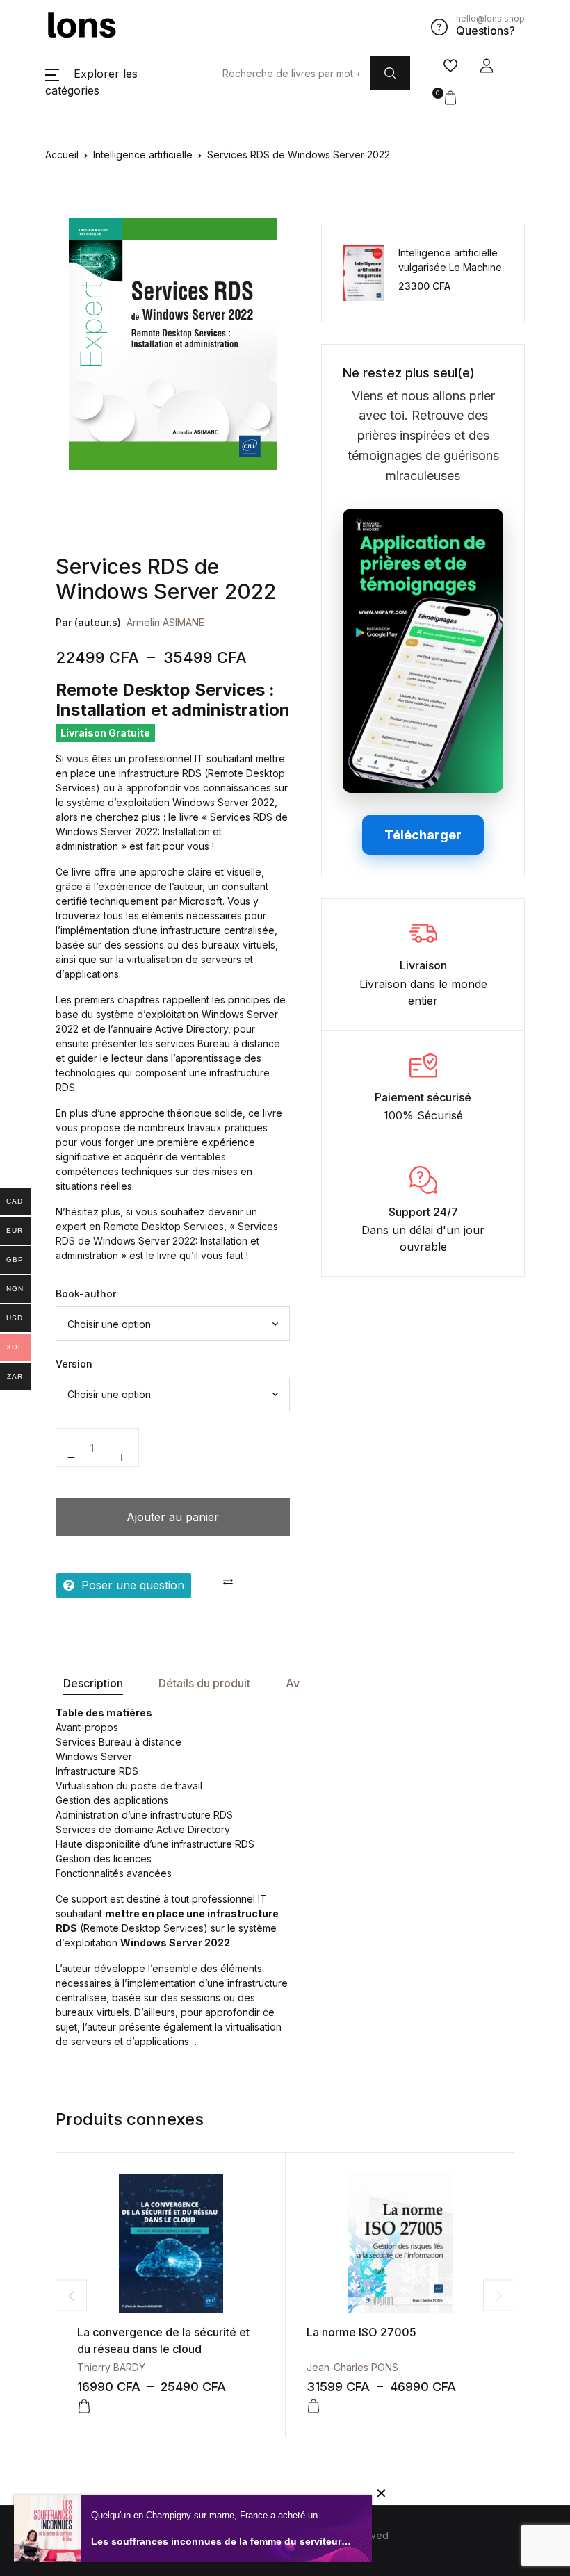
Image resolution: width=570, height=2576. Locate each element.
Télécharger (423, 835)
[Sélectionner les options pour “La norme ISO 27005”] (313, 2406)
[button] (487, 66)
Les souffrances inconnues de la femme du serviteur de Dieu (221, 2541)
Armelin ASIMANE (165, 622)
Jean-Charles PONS (352, 2367)
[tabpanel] (173, 344)
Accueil (62, 155)
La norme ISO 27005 (361, 2332)
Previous (71, 2296)
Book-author (86, 1294)
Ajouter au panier (173, 1517)
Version (74, 1364)
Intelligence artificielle (143, 155)
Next (499, 2296)
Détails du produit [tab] (204, 1683)
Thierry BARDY (111, 2367)
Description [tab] (93, 1683)
